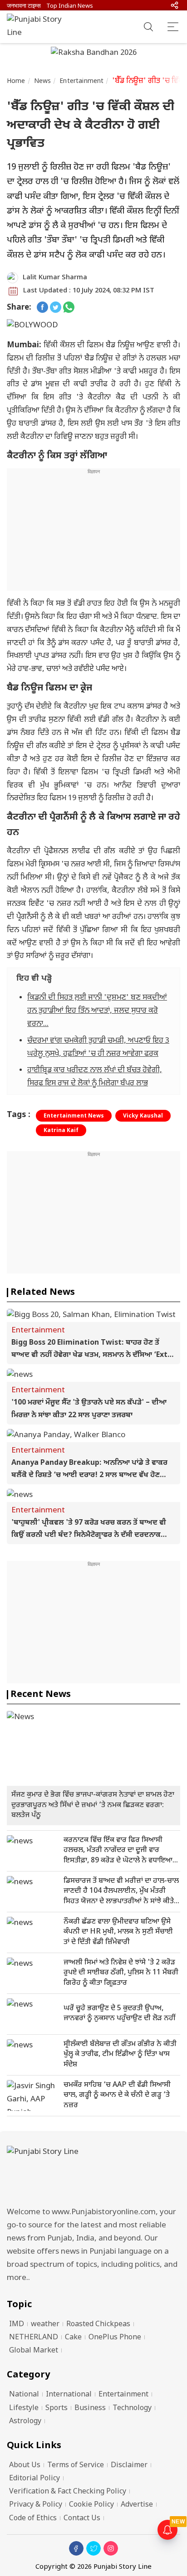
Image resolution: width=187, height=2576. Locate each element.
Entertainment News (74, 1116)
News (43, 81)
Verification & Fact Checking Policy (68, 2492)
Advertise (137, 2505)
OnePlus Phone (115, 2338)
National (24, 2395)
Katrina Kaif (61, 1131)
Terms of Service (76, 2466)
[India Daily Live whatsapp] (69, 308)
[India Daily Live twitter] (56, 308)
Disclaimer (129, 2466)
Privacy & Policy (36, 2505)
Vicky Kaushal (143, 1116)
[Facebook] (76, 2548)
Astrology (25, 2422)
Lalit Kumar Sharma (55, 278)
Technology (132, 2408)
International (69, 2395)
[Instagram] (111, 2548)
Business (90, 2408)
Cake (73, 2338)
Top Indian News (70, 6)
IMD (17, 2325)
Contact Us (82, 2519)
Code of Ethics (33, 2519)
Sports (57, 2408)
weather (45, 2325)
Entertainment (81, 81)
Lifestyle (24, 2408)
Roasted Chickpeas (98, 2325)
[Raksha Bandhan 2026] (94, 54)
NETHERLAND (34, 2338)
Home (16, 81)
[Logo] (93, 2174)
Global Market (34, 2351)
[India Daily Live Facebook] (42, 308)
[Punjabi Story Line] (39, 27)
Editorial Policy (34, 2479)
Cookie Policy (91, 2505)
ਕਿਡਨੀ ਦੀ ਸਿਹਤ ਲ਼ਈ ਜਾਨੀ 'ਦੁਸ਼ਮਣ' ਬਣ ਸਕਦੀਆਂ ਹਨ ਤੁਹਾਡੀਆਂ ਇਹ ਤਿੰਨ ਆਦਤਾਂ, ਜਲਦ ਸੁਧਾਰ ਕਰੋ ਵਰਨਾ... (97, 1011)
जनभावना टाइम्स (24, 6)
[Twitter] (93, 2548)
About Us (25, 2466)
